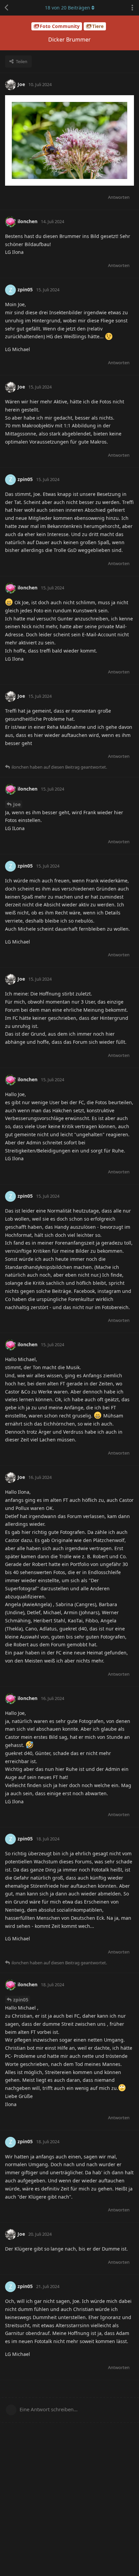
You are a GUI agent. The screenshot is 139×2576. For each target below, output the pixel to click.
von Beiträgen (67, 8)
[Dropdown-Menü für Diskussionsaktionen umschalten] (132, 8)
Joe (17, 804)
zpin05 (21, 2000)
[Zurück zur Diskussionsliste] (7, 8)
